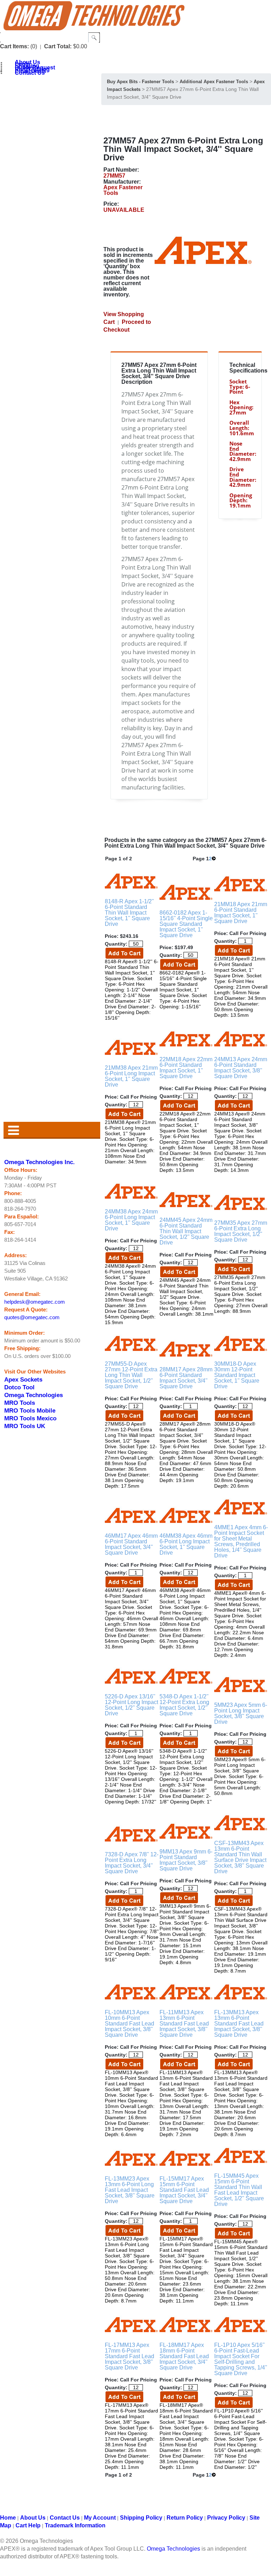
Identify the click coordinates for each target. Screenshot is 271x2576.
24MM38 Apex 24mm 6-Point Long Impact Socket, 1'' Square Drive (131, 1220)
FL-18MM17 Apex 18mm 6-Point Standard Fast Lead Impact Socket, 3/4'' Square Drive (184, 2356)
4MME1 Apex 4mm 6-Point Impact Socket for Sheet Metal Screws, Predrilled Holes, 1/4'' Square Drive (241, 1541)
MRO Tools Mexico (30, 1418)
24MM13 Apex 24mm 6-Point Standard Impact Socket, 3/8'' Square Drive (241, 1068)
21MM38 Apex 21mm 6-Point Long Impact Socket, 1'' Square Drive (131, 1076)
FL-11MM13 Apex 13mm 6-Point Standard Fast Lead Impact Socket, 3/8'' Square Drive (184, 2024)
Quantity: (116, 944)
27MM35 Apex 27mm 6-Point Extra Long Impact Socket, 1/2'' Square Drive (241, 1231)
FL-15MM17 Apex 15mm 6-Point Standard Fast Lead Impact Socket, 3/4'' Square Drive (184, 2190)
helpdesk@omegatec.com (35, 1302)
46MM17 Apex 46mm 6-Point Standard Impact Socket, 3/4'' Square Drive (131, 1544)
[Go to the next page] (214, 859)
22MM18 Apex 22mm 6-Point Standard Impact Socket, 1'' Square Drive (186, 1068)
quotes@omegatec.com (32, 1317)
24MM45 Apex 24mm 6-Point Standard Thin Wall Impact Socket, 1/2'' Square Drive (186, 1231)
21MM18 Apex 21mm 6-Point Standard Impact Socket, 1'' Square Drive (241, 913)
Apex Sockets (23, 1379)
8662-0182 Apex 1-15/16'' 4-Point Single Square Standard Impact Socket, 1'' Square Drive (186, 924)
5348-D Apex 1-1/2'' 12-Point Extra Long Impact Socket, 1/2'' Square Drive (184, 1705)
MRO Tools (20, 1403)
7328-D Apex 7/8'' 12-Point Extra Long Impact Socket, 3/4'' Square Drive (132, 1863)
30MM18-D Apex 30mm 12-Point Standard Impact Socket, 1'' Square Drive (237, 1375)
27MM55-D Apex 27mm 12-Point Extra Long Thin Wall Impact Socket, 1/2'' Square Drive (131, 1375)
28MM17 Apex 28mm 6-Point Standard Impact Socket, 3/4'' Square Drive (186, 1378)
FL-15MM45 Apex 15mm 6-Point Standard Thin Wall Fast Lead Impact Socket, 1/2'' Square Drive (239, 2190)
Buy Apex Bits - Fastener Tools (140, 82)
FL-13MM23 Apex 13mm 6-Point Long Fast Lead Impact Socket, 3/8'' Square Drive (130, 2190)
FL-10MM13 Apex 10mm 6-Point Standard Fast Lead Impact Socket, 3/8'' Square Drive (130, 2024)
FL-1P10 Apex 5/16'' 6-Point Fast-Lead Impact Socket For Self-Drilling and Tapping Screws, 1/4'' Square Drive (241, 2359)
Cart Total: (58, 46)
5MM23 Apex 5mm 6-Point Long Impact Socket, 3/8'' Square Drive (241, 1713)
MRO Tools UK (25, 1426)
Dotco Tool (19, 1387)
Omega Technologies (34, 1395)
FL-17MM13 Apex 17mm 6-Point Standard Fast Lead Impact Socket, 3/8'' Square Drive (130, 2356)
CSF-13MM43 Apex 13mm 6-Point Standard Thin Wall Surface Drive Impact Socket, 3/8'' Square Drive (240, 1857)
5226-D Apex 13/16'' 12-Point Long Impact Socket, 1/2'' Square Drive (131, 1705)
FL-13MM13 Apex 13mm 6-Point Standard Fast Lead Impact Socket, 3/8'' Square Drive (239, 2024)
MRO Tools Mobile (30, 1410)
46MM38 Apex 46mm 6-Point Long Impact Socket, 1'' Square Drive (186, 1544)
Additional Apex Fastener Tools (214, 82)
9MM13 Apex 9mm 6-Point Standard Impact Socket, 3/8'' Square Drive (186, 1860)
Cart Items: (14, 46)
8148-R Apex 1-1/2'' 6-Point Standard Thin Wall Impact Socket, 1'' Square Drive (129, 913)
